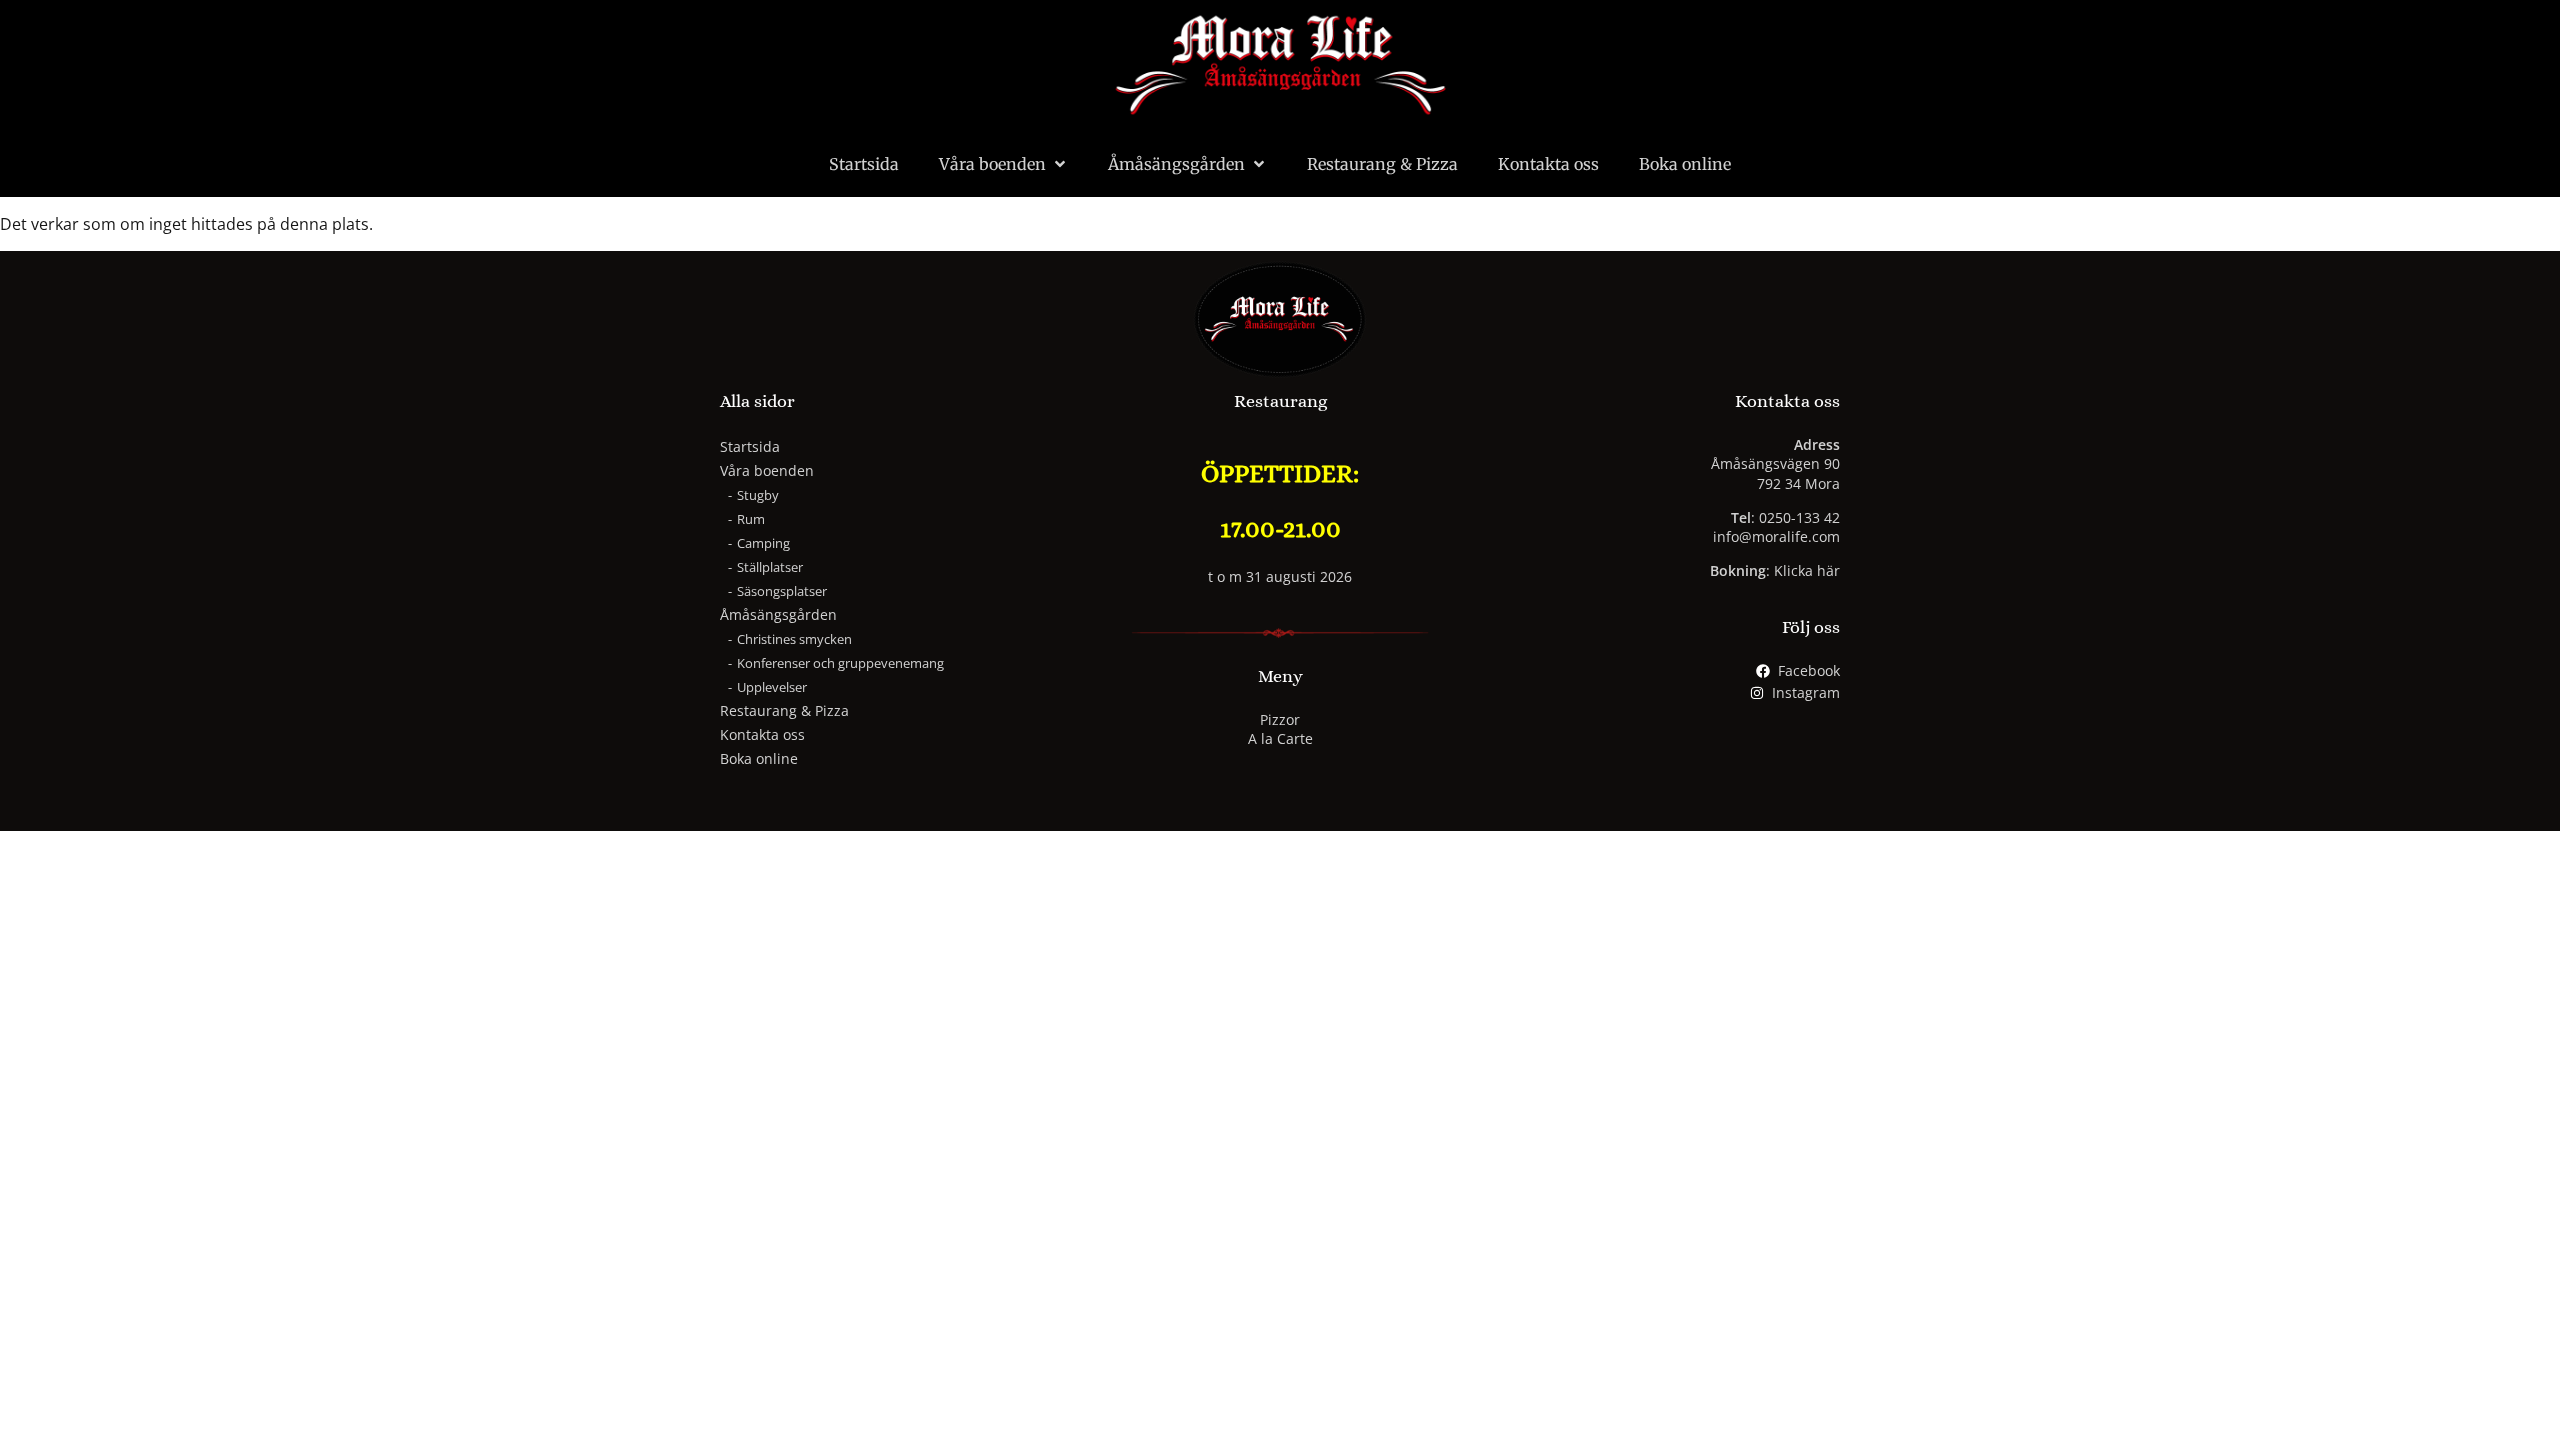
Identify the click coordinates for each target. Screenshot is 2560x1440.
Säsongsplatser (782, 591)
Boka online (1685, 164)
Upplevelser (772, 687)
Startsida (864, 164)
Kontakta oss (1548, 164)
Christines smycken (794, 639)
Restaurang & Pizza (1382, 164)
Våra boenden (992, 164)
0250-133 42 (1799, 517)
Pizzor (1280, 719)
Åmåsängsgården (1176, 164)
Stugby (758, 495)
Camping (763, 543)
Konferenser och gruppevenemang (840, 663)
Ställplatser (770, 567)
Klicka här (1807, 570)
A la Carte (1280, 738)
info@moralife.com (1776, 536)
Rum (751, 519)
